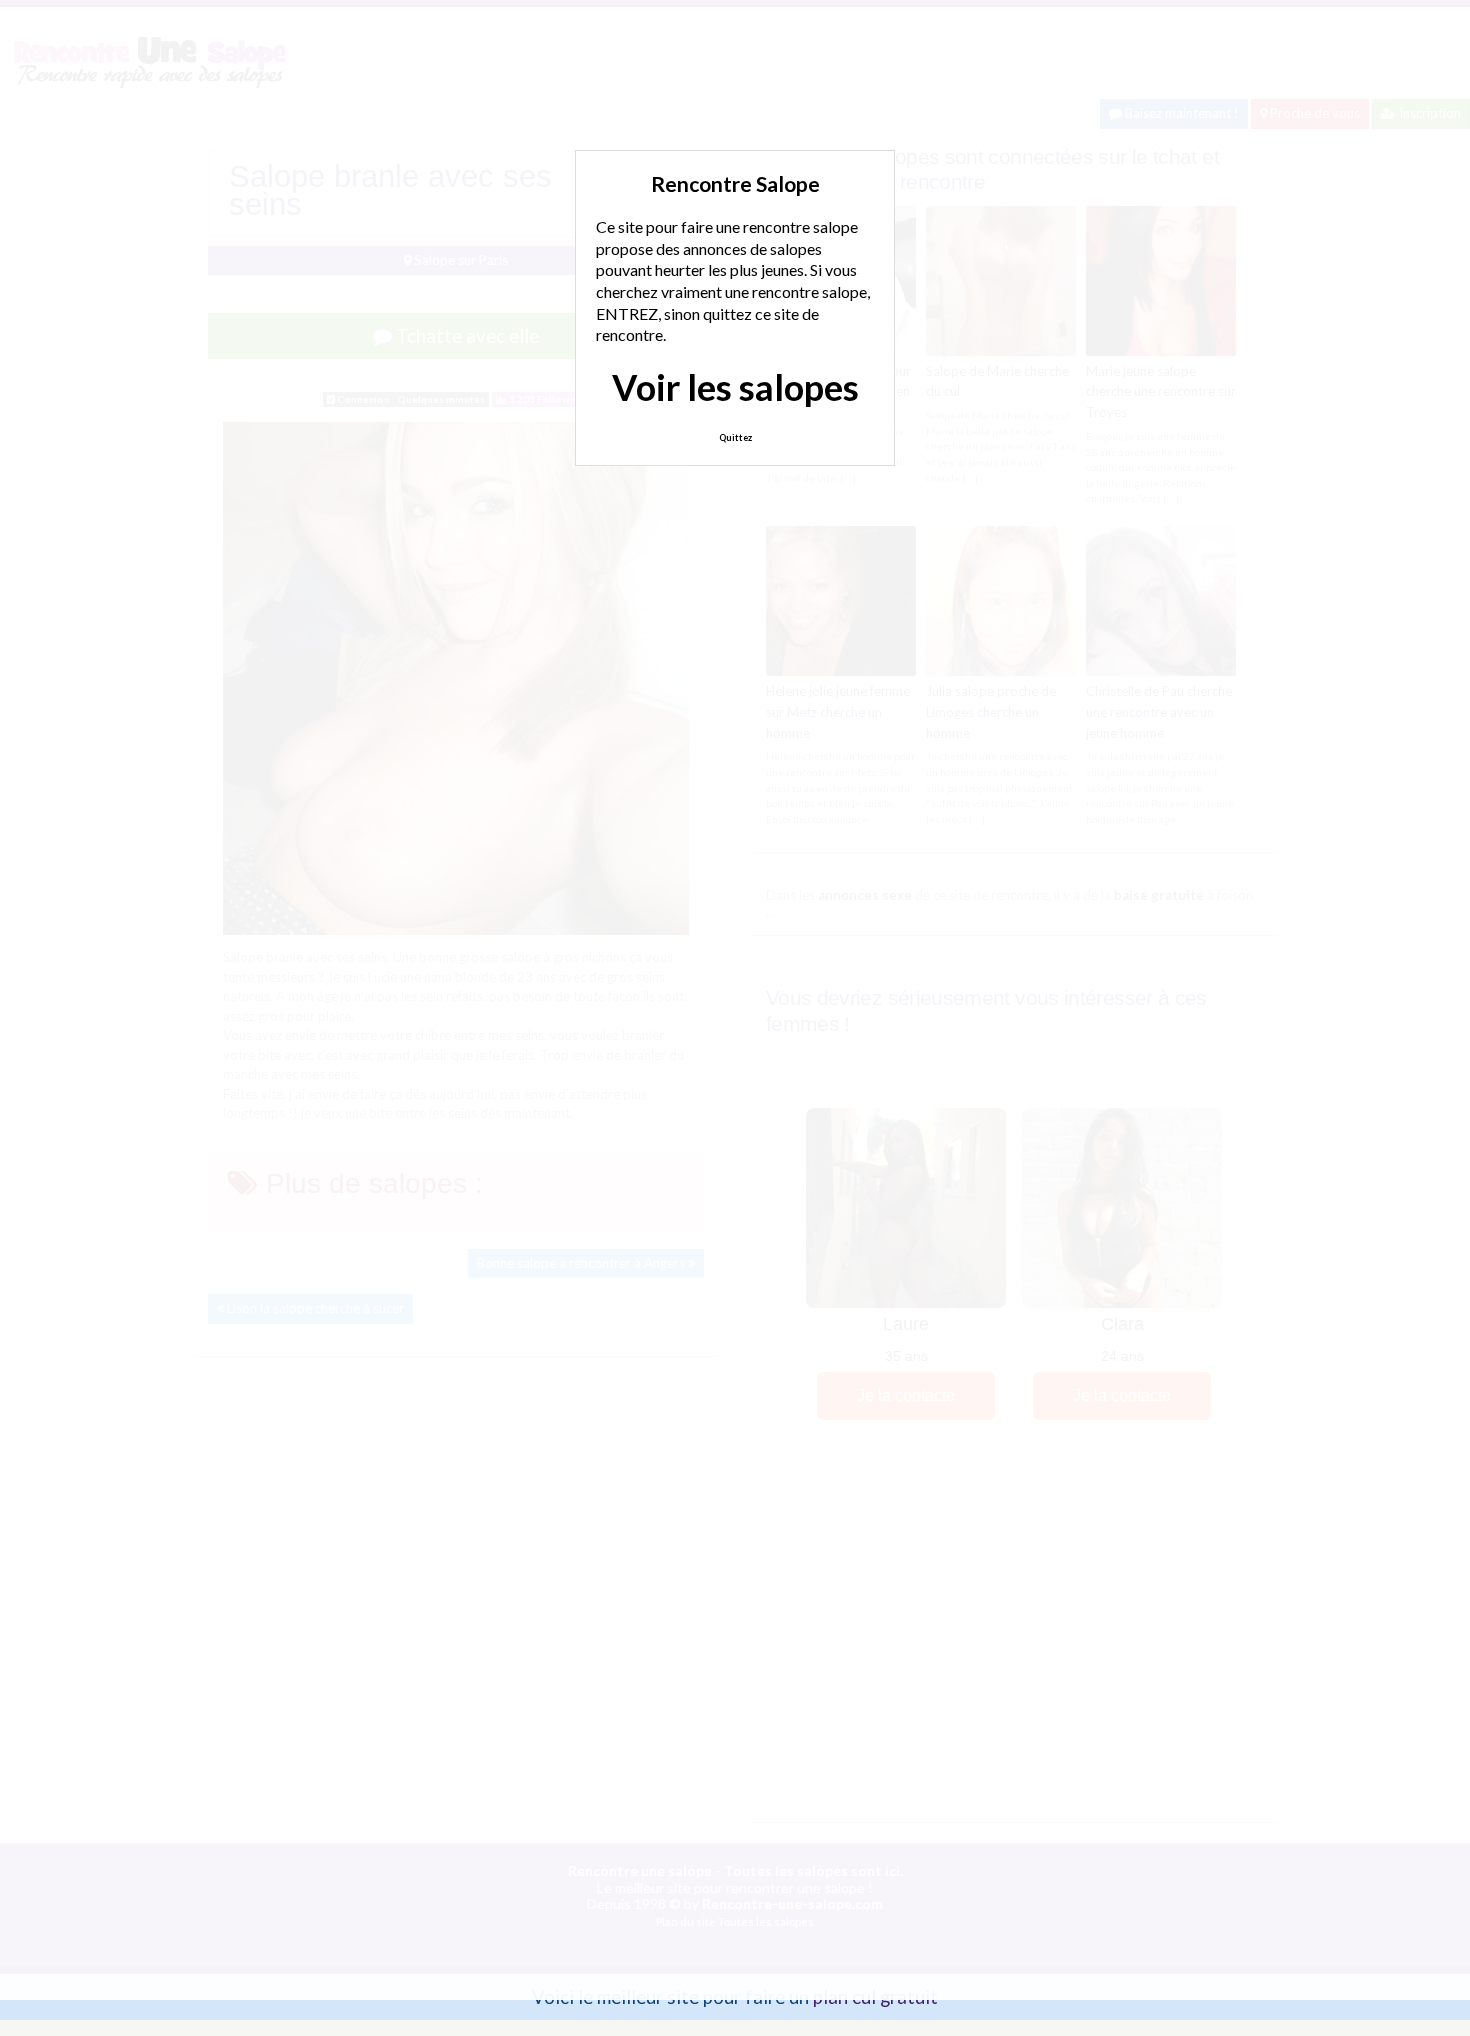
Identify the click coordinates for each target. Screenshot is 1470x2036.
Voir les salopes (735, 387)
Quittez (735, 437)
